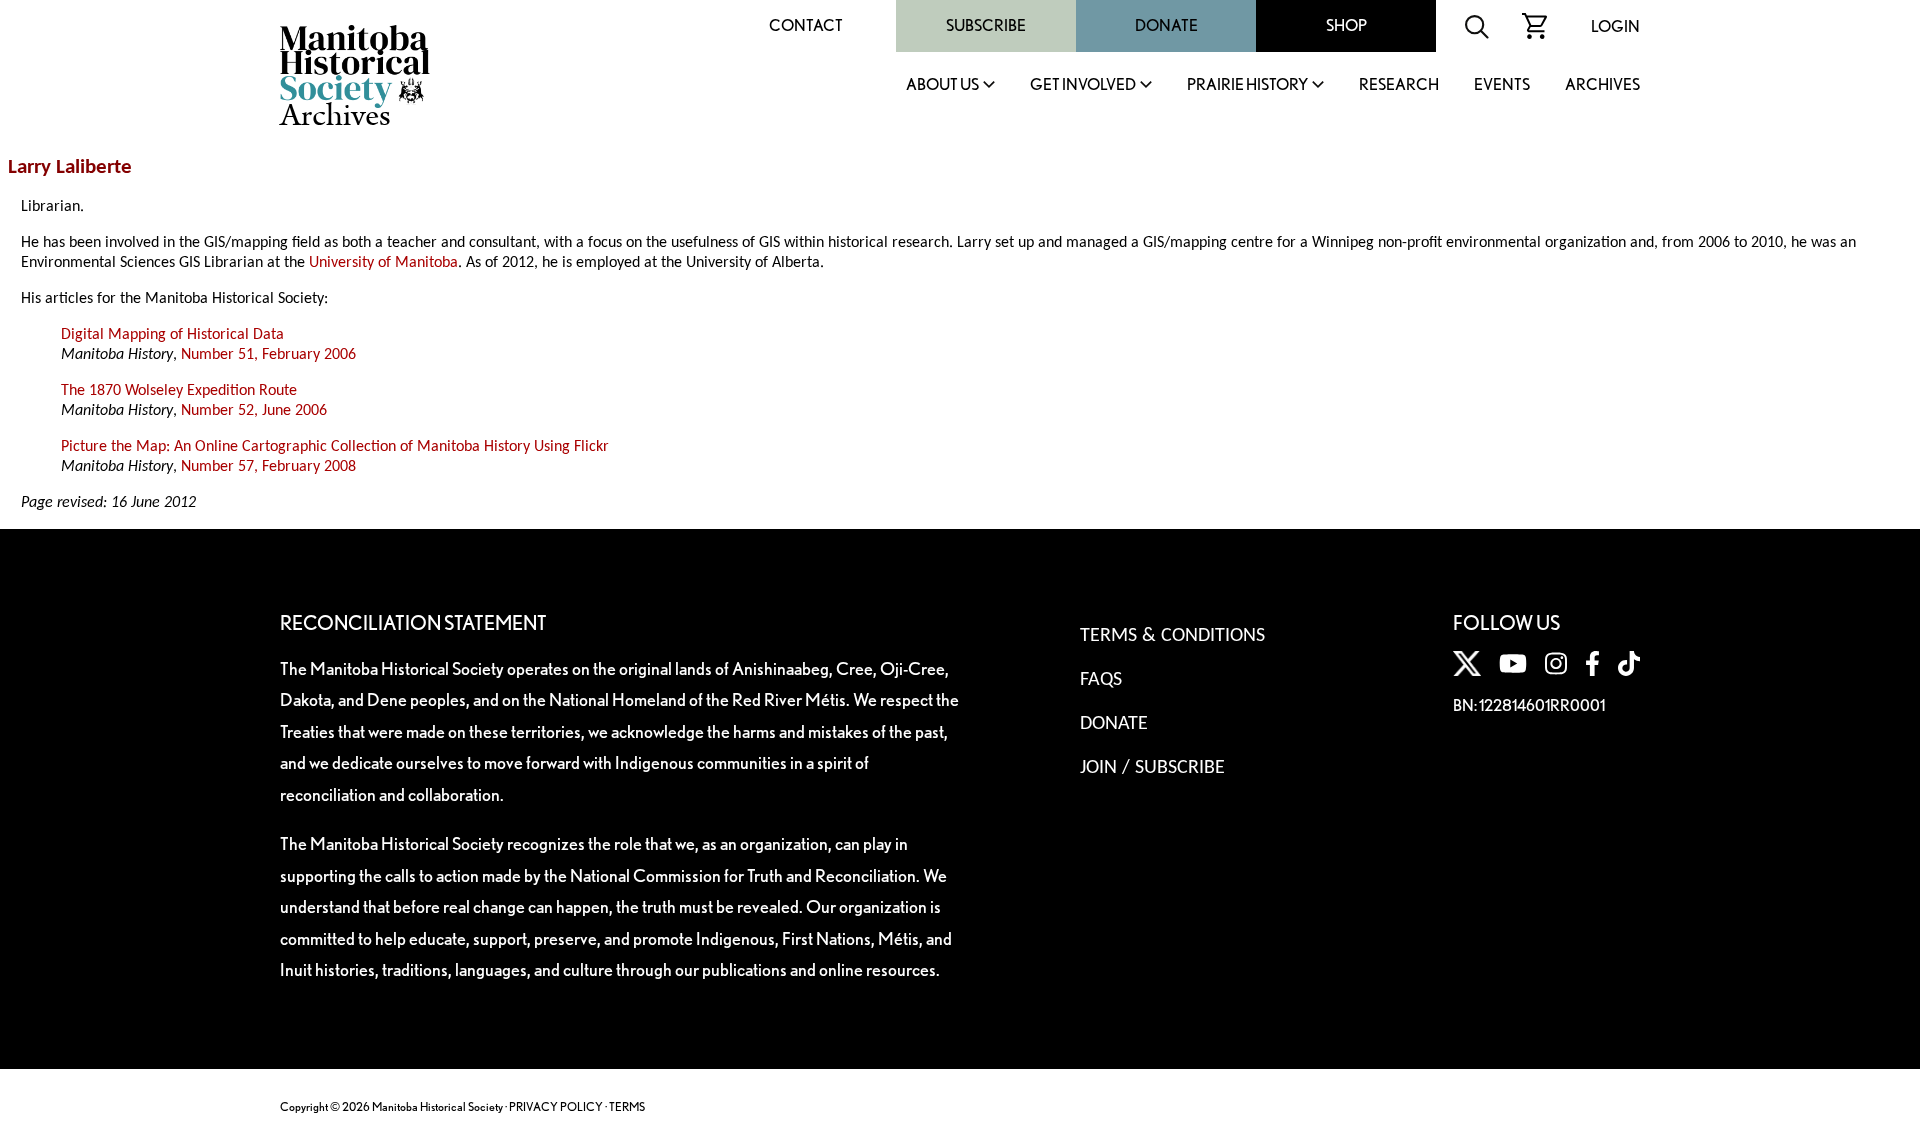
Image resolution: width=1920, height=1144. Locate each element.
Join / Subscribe (1152, 768)
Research (1399, 85)
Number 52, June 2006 (254, 411)
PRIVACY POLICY (556, 1106)
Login (1615, 26)
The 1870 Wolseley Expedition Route (179, 391)
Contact (806, 25)
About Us (942, 85)
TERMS (627, 1106)
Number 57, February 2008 (268, 467)
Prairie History (1247, 85)
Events (1502, 85)
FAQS (1101, 680)
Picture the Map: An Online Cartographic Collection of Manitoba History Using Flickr (335, 447)
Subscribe (986, 25)
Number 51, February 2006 (268, 355)
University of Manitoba (383, 263)
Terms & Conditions (1172, 636)
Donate (1166, 25)
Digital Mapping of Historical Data (172, 335)
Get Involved (1083, 85)
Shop (1346, 25)
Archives (1602, 85)
